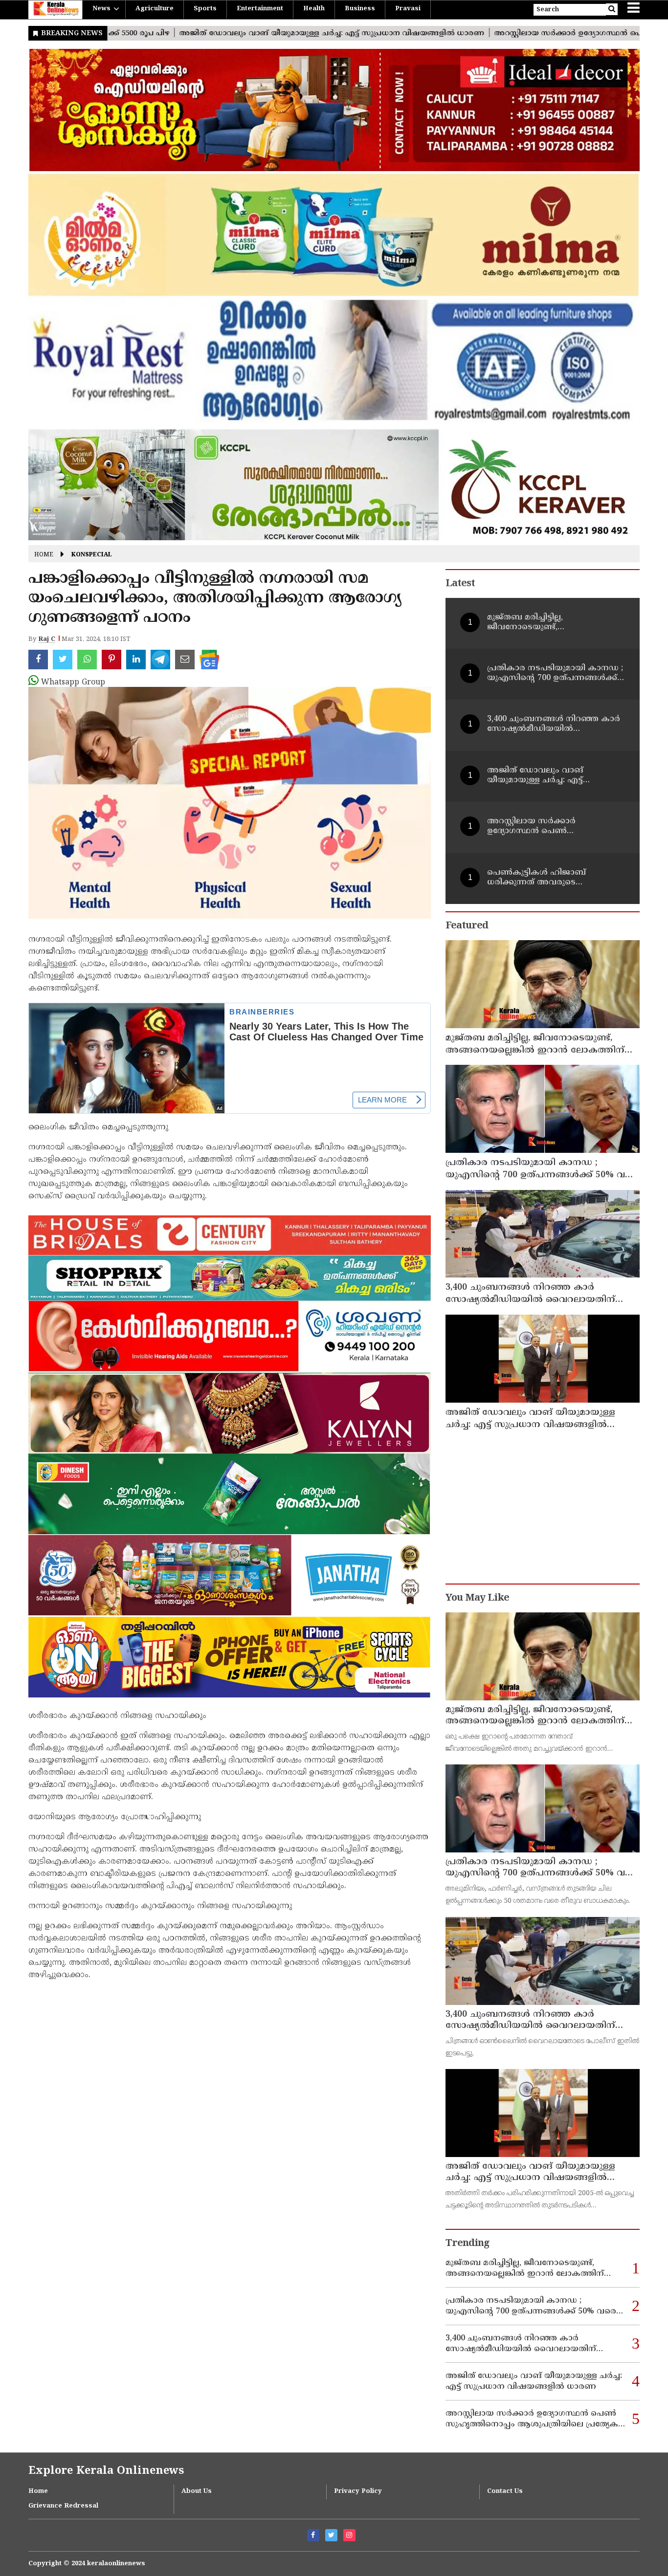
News (101, 9)
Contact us (505, 2491)
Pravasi (408, 9)
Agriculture (155, 9)
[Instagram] (349, 2535)
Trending (468, 2244)
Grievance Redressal (63, 2506)
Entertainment (260, 9)
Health (314, 9)
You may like (477, 1598)
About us (197, 2491)
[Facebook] (313, 2535)
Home (44, 555)
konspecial (92, 555)
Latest (460, 584)
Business (360, 9)
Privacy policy (358, 2491)
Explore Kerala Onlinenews (106, 2471)
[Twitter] (331, 2535)
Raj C (47, 639)
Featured (467, 926)
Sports (205, 9)
